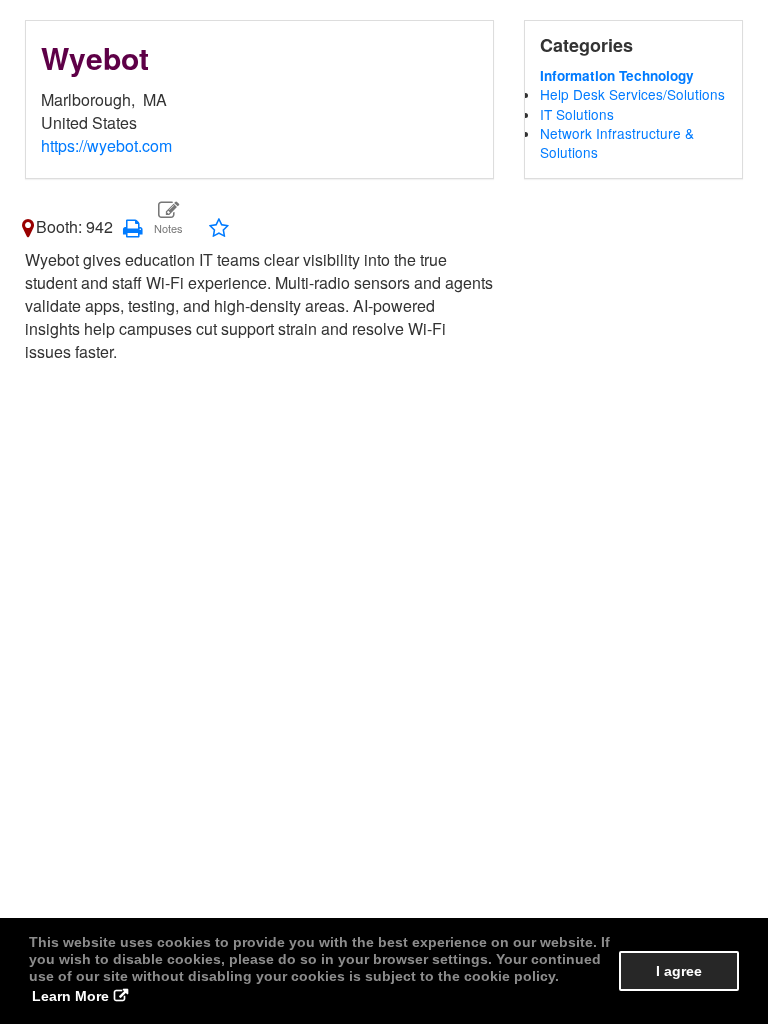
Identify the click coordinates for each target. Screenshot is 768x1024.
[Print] (132, 226)
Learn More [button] (70, 996)
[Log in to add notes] (167, 218)
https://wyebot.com (106, 145)
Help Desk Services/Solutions (632, 94)
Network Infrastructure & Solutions (617, 142)
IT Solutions (577, 114)
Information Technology (617, 75)
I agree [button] (679, 971)
